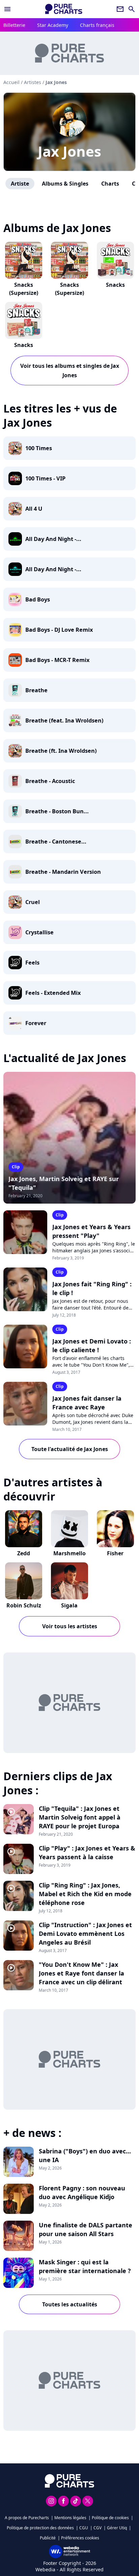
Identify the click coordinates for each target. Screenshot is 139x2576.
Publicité (48, 2538)
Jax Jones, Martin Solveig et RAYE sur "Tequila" (64, 1183)
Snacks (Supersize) (24, 289)
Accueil (11, 82)
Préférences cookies (80, 2538)
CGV (98, 2528)
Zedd (24, 1553)
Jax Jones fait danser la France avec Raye (87, 1403)
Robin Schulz (24, 1605)
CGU (84, 2528)
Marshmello (69, 1553)
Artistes (33, 82)
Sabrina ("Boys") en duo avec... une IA (85, 2155)
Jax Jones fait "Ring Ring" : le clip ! (92, 1288)
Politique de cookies (110, 2518)
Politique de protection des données (40, 2528)
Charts (110, 184)
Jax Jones (69, 151)
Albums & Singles (65, 184)
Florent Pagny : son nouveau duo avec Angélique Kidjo (82, 2192)
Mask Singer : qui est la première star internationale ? (85, 2266)
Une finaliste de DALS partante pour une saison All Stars (86, 2229)
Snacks (115, 285)
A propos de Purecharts (27, 2518)
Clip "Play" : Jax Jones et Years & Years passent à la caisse (87, 1852)
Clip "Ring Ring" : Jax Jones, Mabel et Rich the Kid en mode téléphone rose (85, 1894)
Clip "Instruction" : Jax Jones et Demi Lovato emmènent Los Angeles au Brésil (85, 1934)
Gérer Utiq (117, 2528)
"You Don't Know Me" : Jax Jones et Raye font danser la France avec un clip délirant (81, 1973)
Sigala (69, 1605)
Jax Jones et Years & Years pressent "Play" (91, 1231)
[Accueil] (64, 9)
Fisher (115, 1553)
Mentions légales (70, 2518)
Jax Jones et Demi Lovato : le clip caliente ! (92, 1345)
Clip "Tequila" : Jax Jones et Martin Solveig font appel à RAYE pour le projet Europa (80, 1817)
